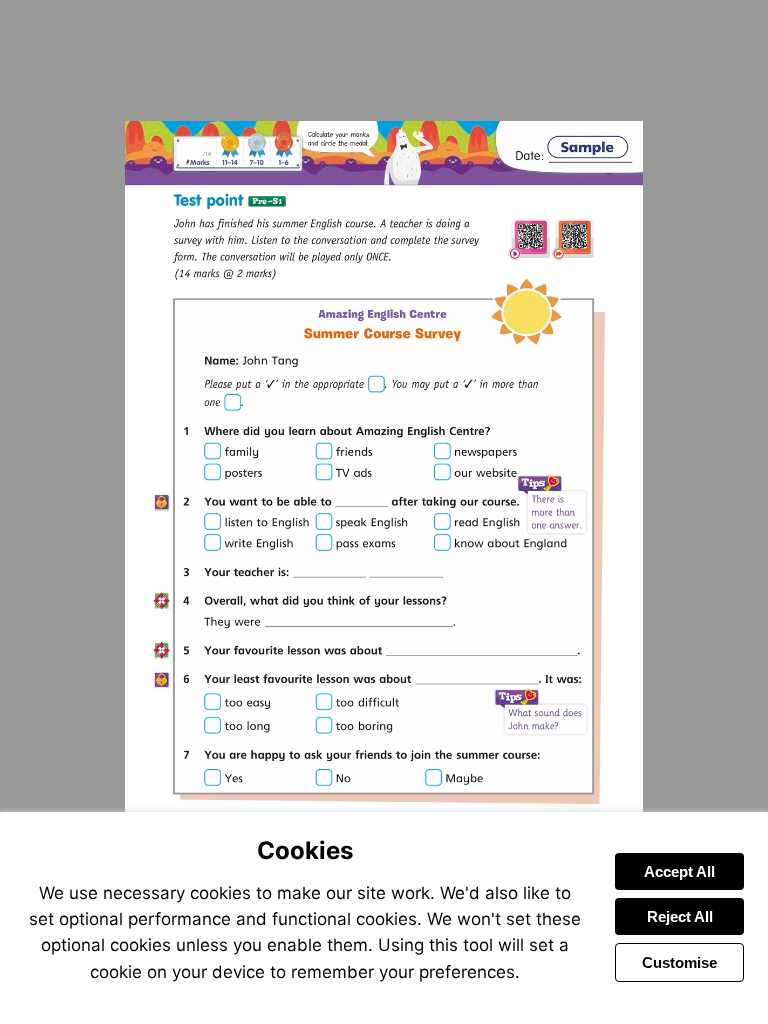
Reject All (680, 916)
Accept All (679, 871)
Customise (679, 962)
